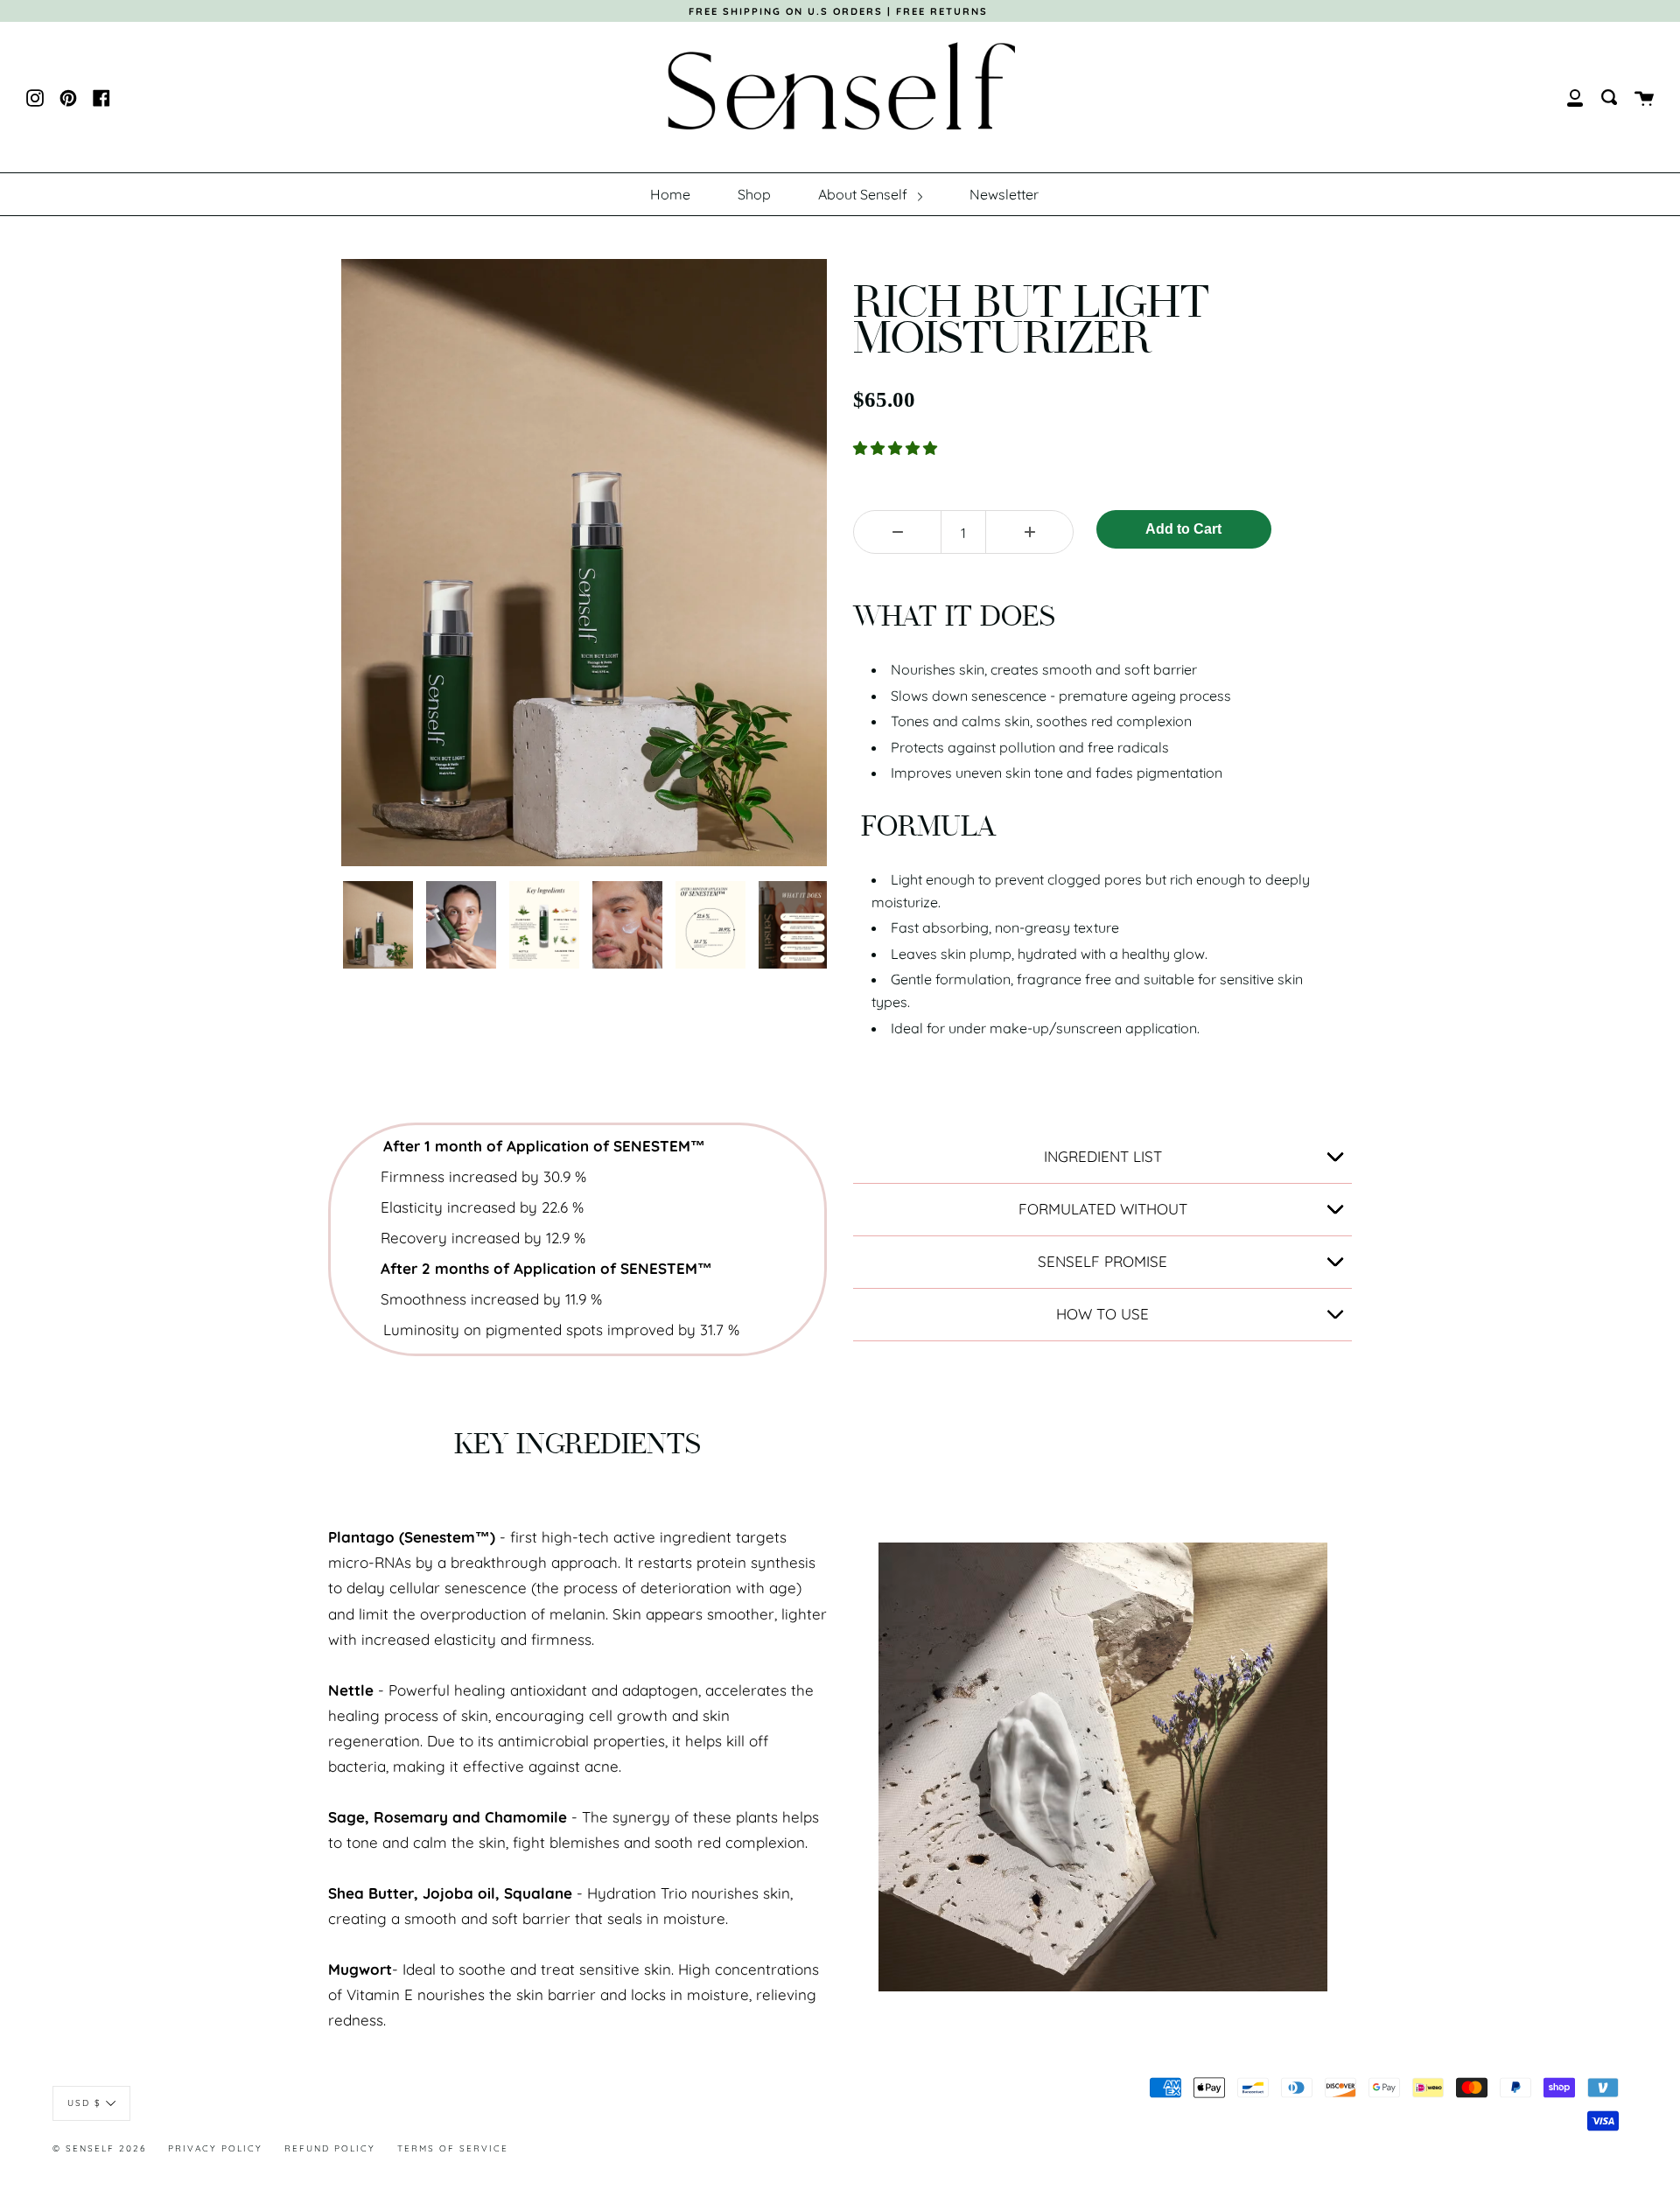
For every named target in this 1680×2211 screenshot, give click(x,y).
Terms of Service (453, 2148)
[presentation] (325, 925)
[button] (897, 448)
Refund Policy (330, 2148)
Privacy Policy (215, 2148)
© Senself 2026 (99, 2148)
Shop (754, 194)
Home (670, 194)
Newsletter (1004, 194)
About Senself (864, 194)
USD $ (84, 2103)
